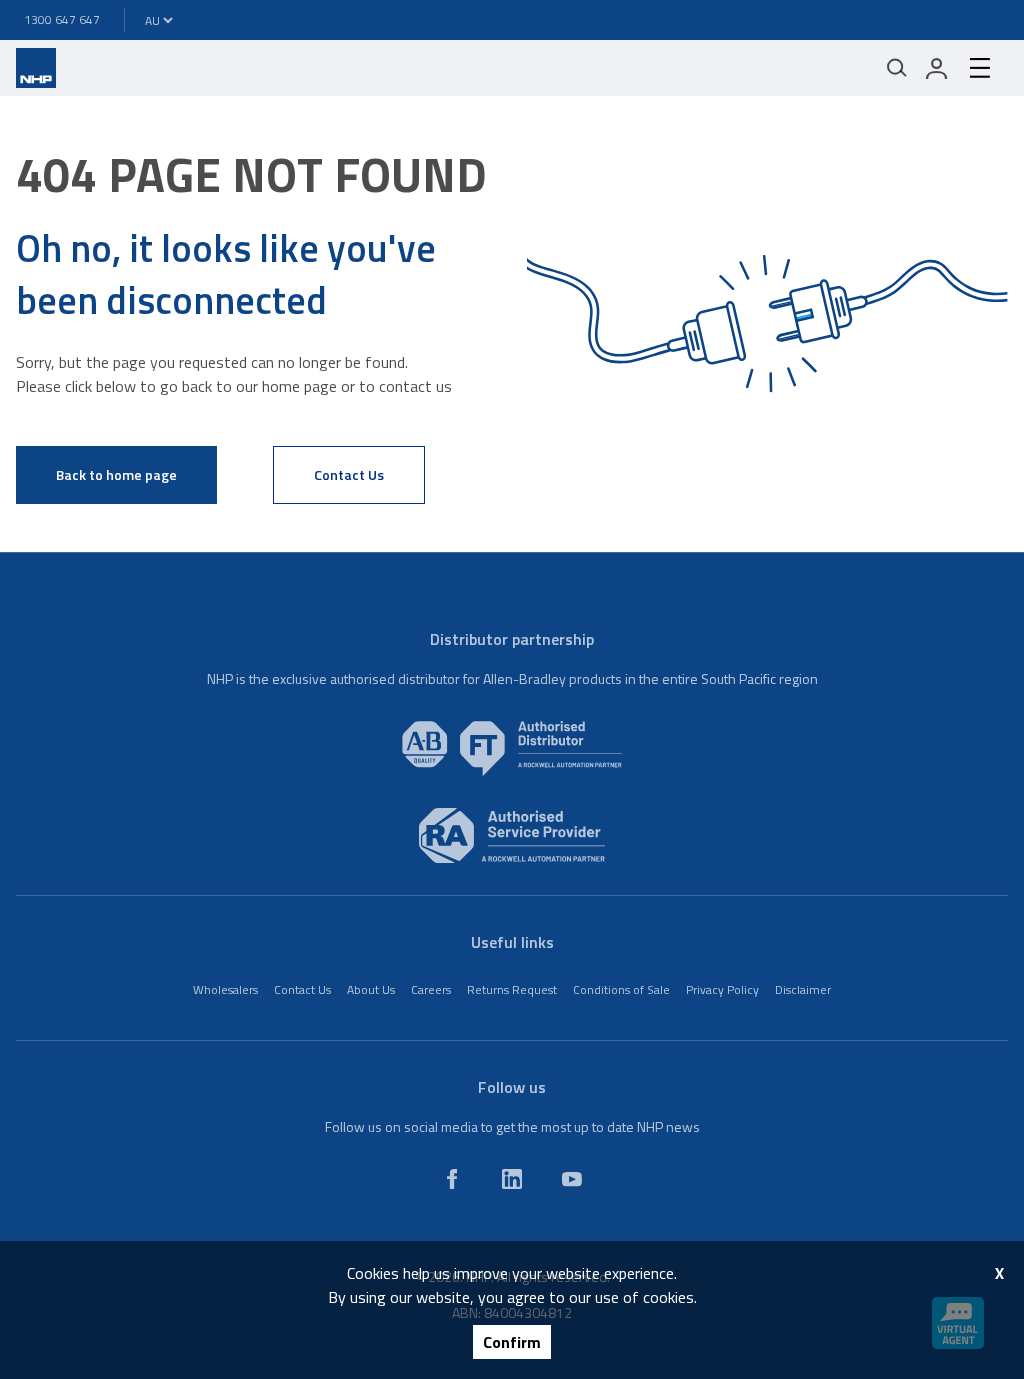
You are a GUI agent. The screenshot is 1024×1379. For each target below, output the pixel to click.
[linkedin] (512, 1179)
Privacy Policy (722, 989)
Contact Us (349, 474)
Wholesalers (225, 989)
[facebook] (452, 1179)
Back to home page (116, 474)
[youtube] (572, 1179)
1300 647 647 (62, 19)
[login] (937, 68)
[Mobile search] (897, 68)
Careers (431, 989)
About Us (371, 989)
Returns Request (512, 989)
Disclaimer (803, 989)
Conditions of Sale (621, 989)
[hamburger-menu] (980, 68)
